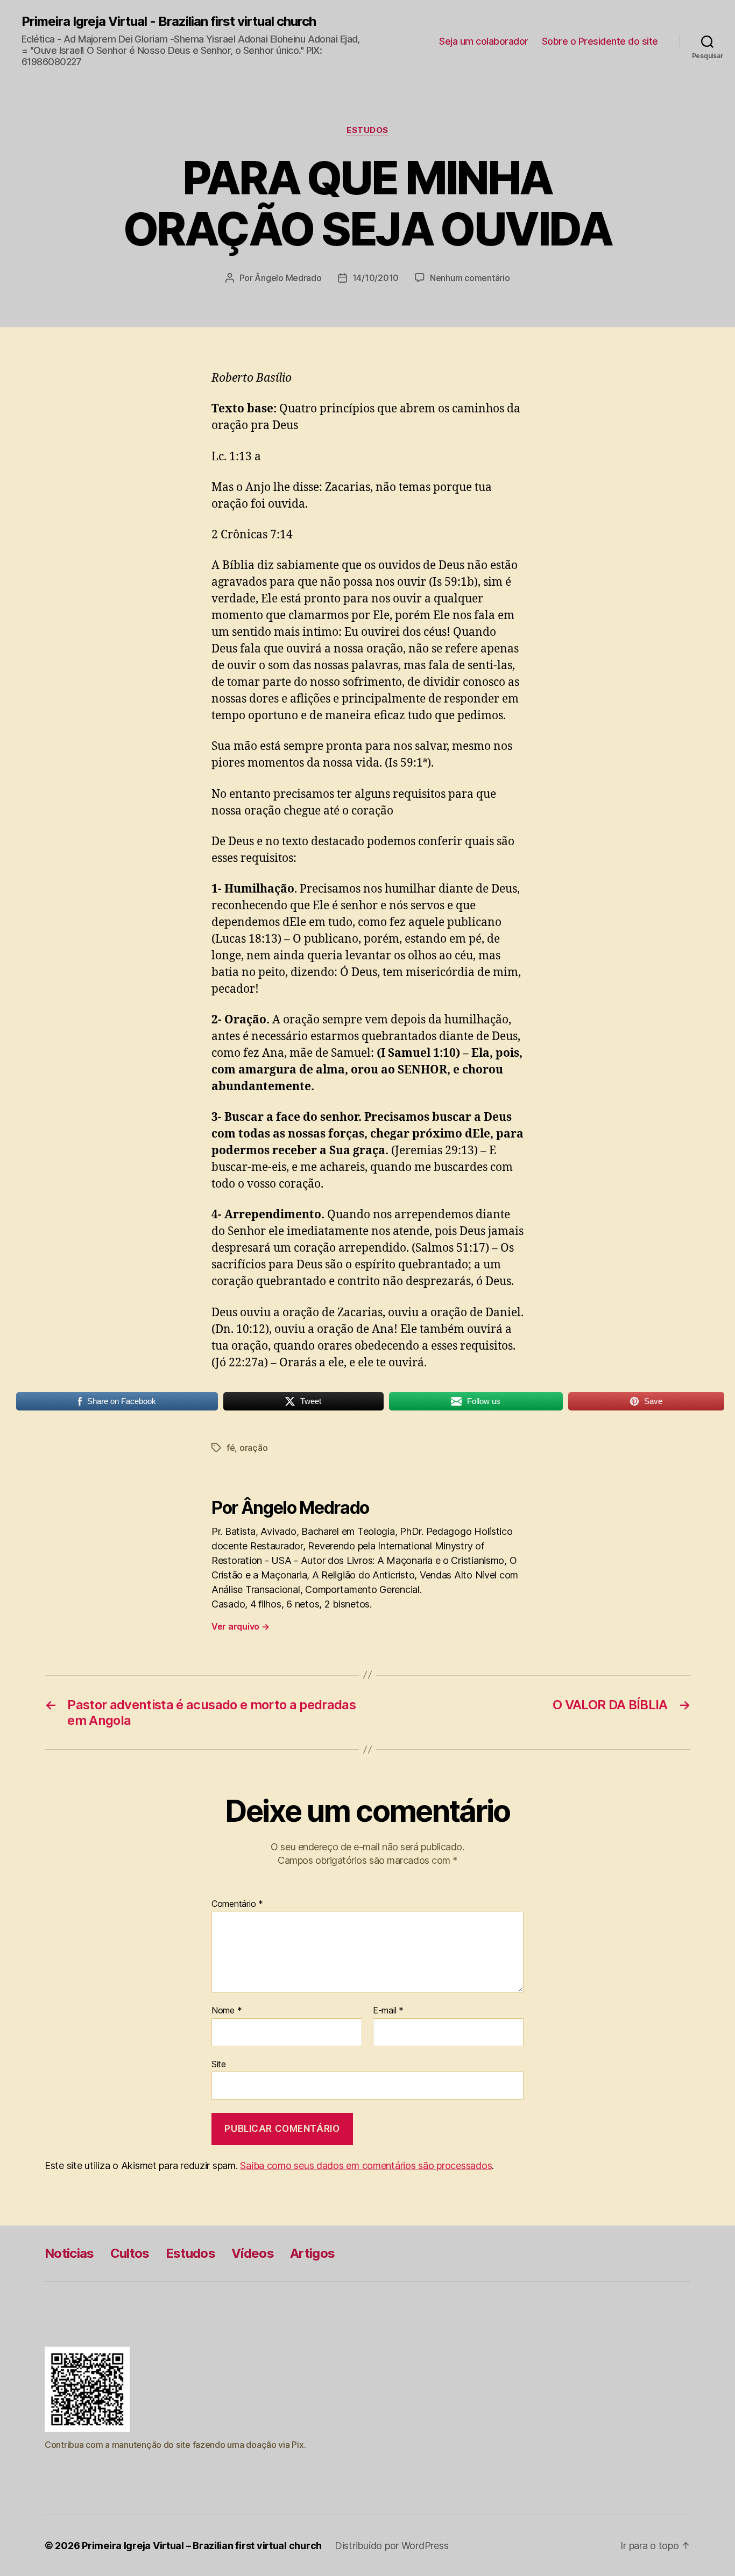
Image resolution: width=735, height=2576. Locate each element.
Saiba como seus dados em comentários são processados (366, 2166)
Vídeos (253, 2253)
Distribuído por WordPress (391, 2546)
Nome (227, 2011)
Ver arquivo (241, 1626)
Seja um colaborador (484, 41)
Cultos (130, 2253)
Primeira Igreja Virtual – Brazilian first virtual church (202, 2546)
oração (253, 1448)
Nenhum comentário (470, 278)
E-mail (388, 2011)
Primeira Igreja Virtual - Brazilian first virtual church (169, 22)
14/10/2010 (376, 278)
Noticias (69, 2253)
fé (231, 1448)
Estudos (367, 130)
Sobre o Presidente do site (600, 41)
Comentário (237, 1904)
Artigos (312, 2253)
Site (219, 2064)
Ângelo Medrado (288, 278)
